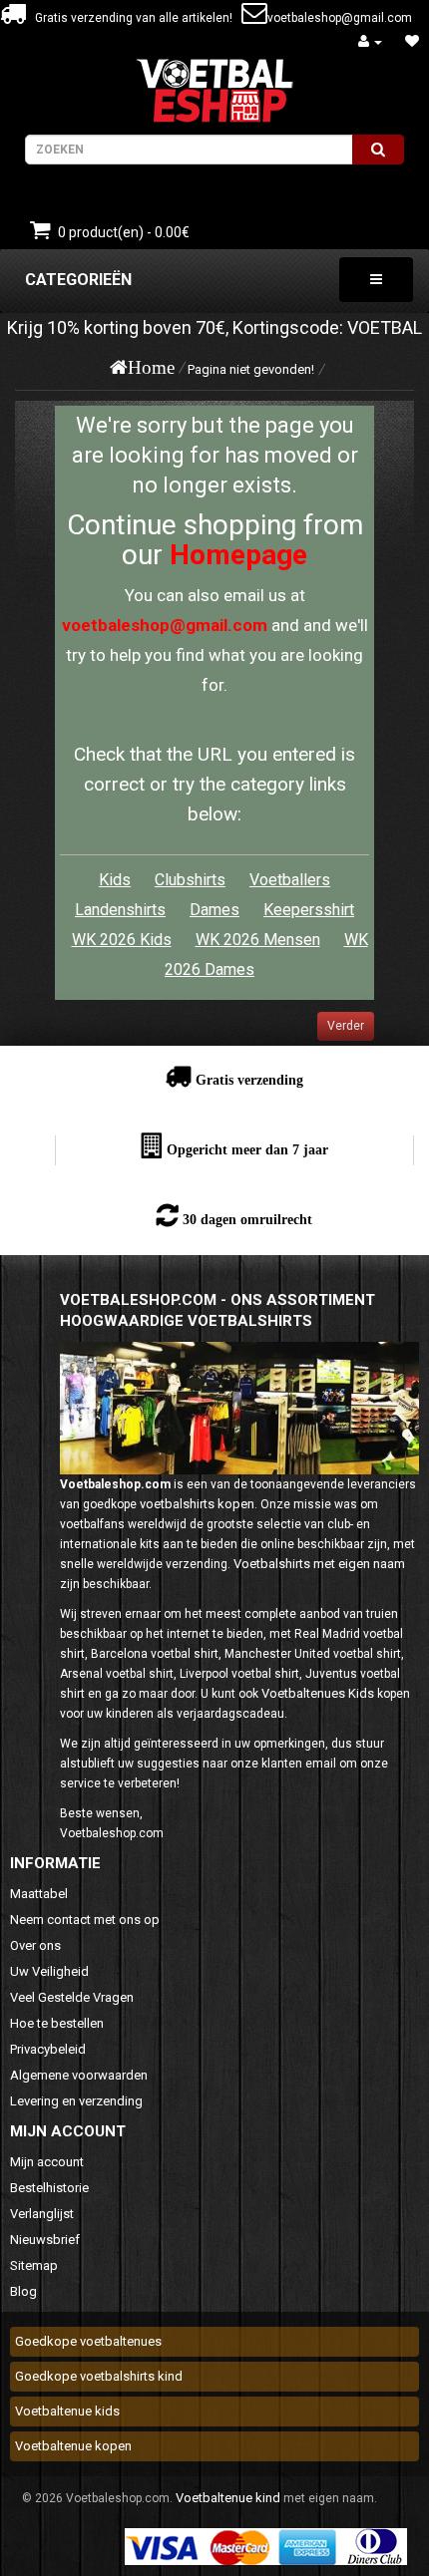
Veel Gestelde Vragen (72, 1997)
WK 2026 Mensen (258, 940)
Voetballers (290, 880)
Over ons (35, 1945)
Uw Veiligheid (49, 1971)
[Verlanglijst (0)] (412, 41)
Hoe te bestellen (57, 2023)
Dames (214, 910)
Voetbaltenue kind (228, 2498)
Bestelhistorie (49, 2188)
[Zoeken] (378, 150)
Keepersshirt (309, 910)
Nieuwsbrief (45, 2240)
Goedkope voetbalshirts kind (99, 2376)
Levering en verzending (76, 2101)
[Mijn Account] (370, 41)
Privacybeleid (48, 2049)
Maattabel (39, 1894)
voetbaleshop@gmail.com (340, 18)
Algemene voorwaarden (79, 2075)
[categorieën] (376, 280)
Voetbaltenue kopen (73, 2446)
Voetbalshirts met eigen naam (319, 1564)
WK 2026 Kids (122, 940)
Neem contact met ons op (85, 1920)
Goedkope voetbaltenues (88, 2341)
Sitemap (34, 2265)
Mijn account (47, 2162)
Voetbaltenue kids (67, 2411)
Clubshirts (190, 880)
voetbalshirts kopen (197, 1504)
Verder (346, 1026)
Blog (23, 2291)
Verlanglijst (42, 2214)
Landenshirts (120, 910)
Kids (115, 880)
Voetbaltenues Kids (318, 1693)
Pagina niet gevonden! (251, 369)
